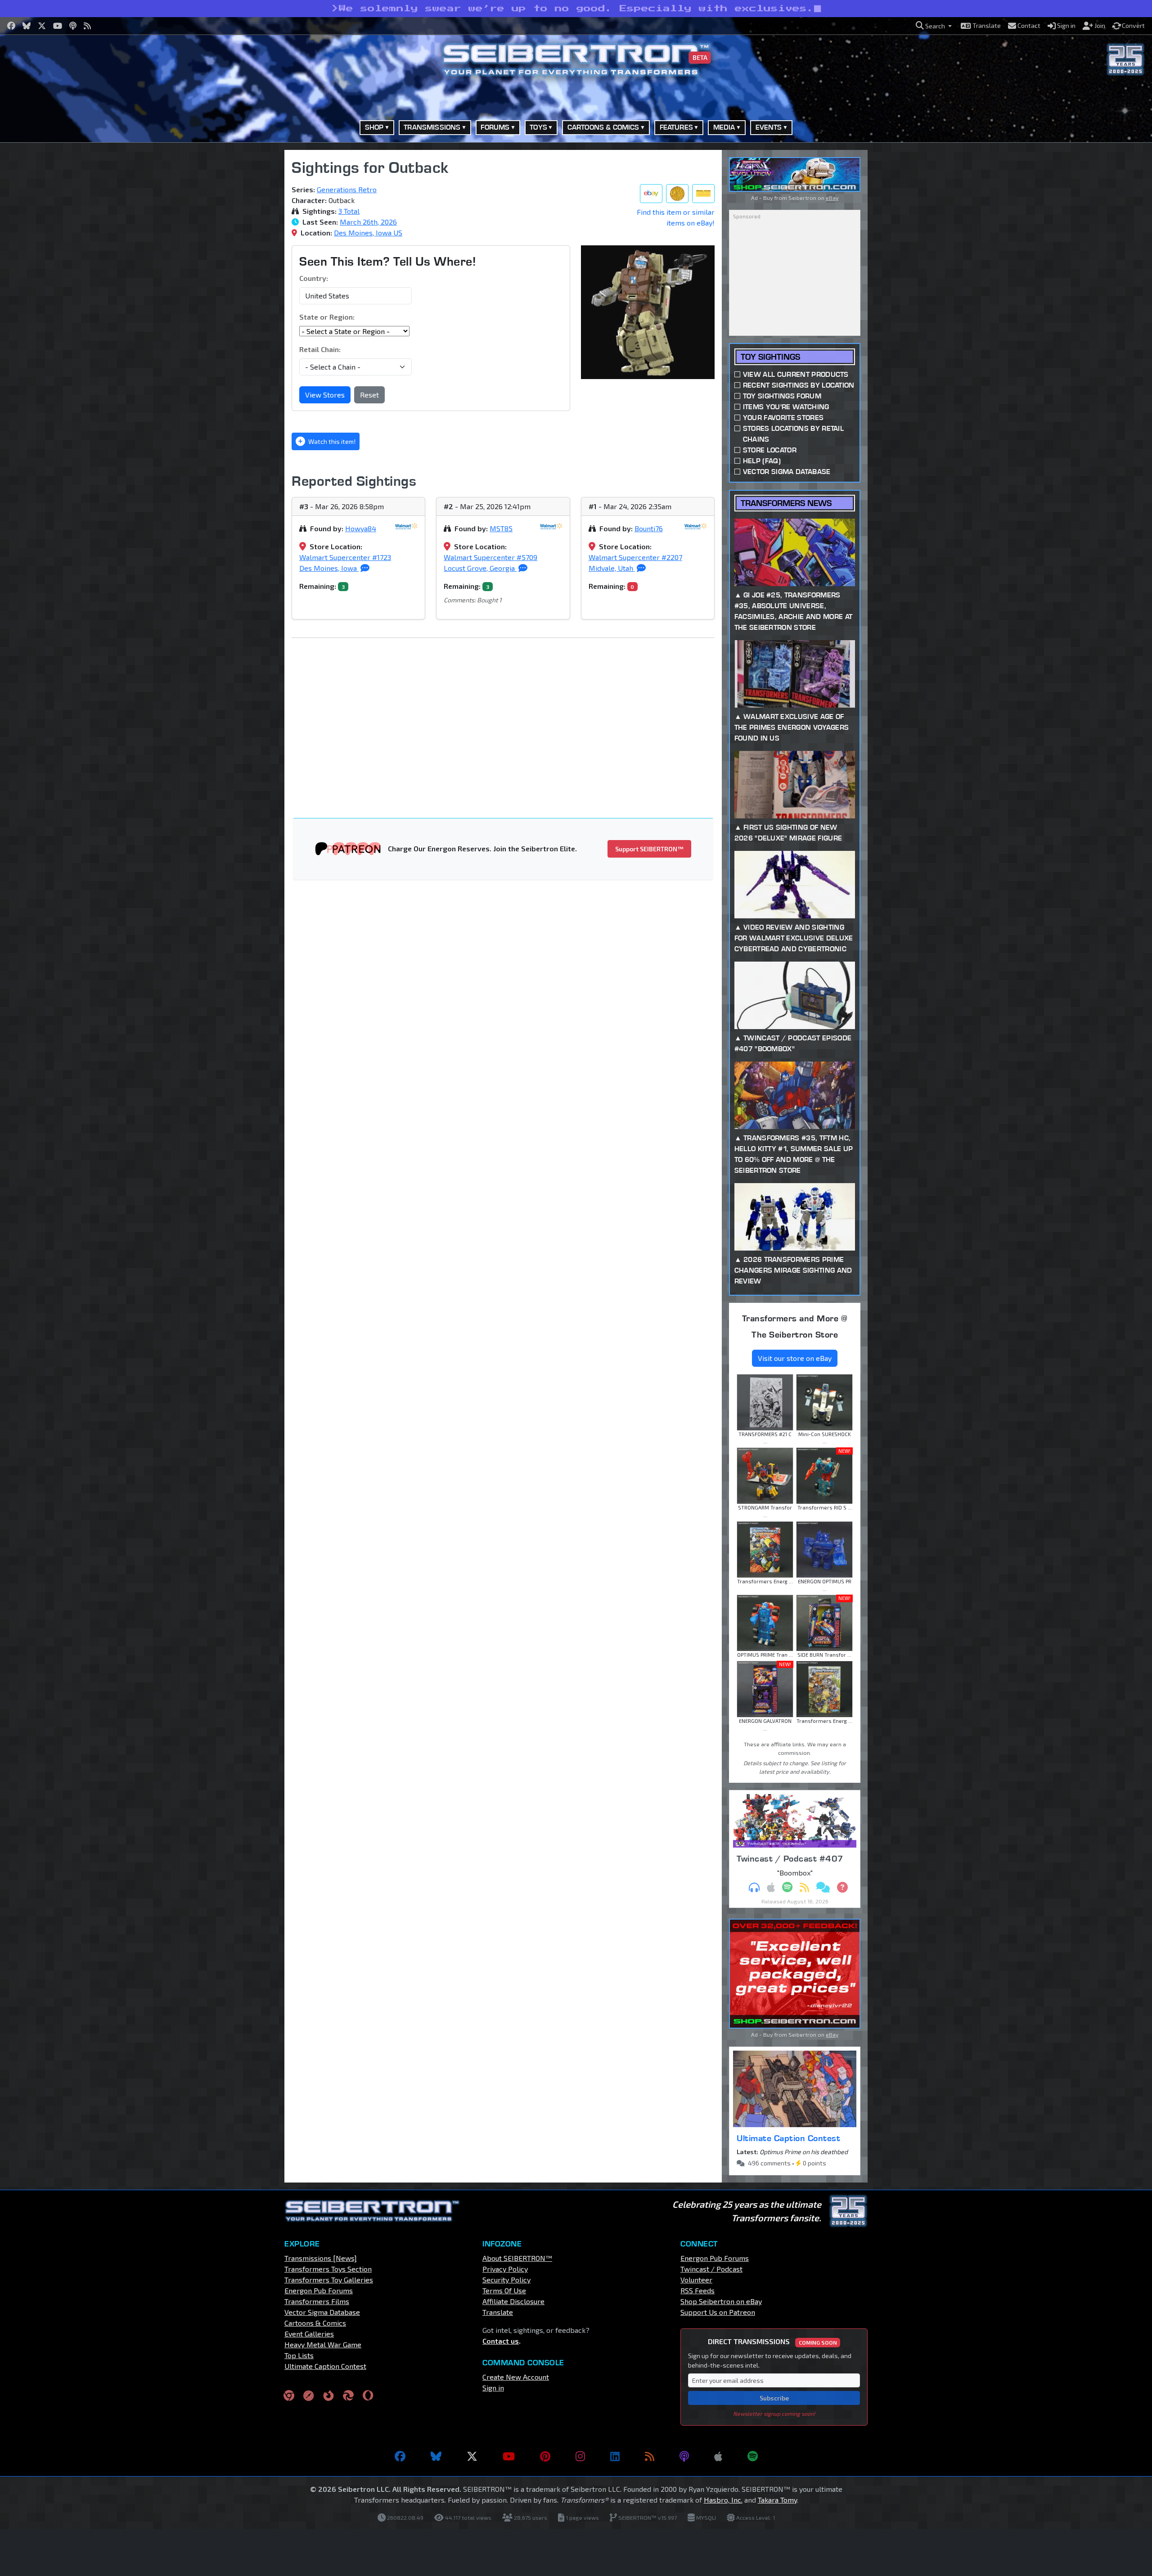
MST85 (501, 528)
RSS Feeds (697, 2290)
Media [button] (724, 127)
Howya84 (361, 528)
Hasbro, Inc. (723, 2500)
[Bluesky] (436, 2456)
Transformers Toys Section (328, 2269)
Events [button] (769, 127)
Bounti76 (649, 528)
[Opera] (368, 2395)
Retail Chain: (320, 349)
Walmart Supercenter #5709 (490, 557)
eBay (832, 198)
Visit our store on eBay (795, 1358)
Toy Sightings (770, 357)
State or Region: (327, 317)
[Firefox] (328, 2395)
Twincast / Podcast (711, 2269)
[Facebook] (400, 2456)
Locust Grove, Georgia (480, 568)
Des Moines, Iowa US (368, 233)
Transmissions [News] (321, 2258)
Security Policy (506, 2280)
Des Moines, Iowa (329, 568)
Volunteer (696, 2280)
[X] (472, 2456)
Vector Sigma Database (787, 472)
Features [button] (676, 127)
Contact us (501, 2341)
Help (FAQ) (762, 461)
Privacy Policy (505, 2269)
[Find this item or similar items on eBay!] (651, 194)
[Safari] (309, 2395)
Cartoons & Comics (315, 2323)
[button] (934, 26)
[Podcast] (684, 2456)
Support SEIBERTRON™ (649, 849)
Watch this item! (331, 441)
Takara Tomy (777, 2500)
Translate (498, 2312)
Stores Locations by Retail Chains (793, 434)
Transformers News (786, 503)
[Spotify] (753, 2456)
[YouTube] (509, 2456)
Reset (369, 395)
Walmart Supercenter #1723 (345, 557)
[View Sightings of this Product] (703, 194)
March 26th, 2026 (368, 222)
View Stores (325, 395)
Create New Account (516, 2377)
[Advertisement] (238, 285)
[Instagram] (580, 2456)
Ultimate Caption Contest (788, 2138)
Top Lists (299, 2355)
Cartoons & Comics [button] (603, 127)
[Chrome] (289, 2395)
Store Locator (770, 450)
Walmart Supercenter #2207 (635, 557)
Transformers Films (317, 2301)
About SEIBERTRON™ (517, 2258)
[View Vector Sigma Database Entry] (677, 194)
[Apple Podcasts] (718, 2456)
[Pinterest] (545, 2456)
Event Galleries (309, 2334)
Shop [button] (374, 127)
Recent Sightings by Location (799, 385)
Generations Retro (347, 189)
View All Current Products (796, 374)
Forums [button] (495, 127)
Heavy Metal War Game (323, 2344)
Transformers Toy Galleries (329, 2280)
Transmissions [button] (432, 127)
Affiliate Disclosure (513, 2301)
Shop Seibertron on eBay (721, 2301)
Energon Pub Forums (319, 2290)
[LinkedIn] (615, 2456)
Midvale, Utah (612, 568)
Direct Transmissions (772, 2341)
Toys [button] (538, 127)
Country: (314, 278)
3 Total (349, 211)
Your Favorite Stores (783, 418)
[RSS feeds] (650, 2456)
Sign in (493, 2388)
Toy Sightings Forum (782, 396)
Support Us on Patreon (718, 2312)
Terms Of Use (504, 2290)
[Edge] (348, 2395)
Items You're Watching (786, 407)
